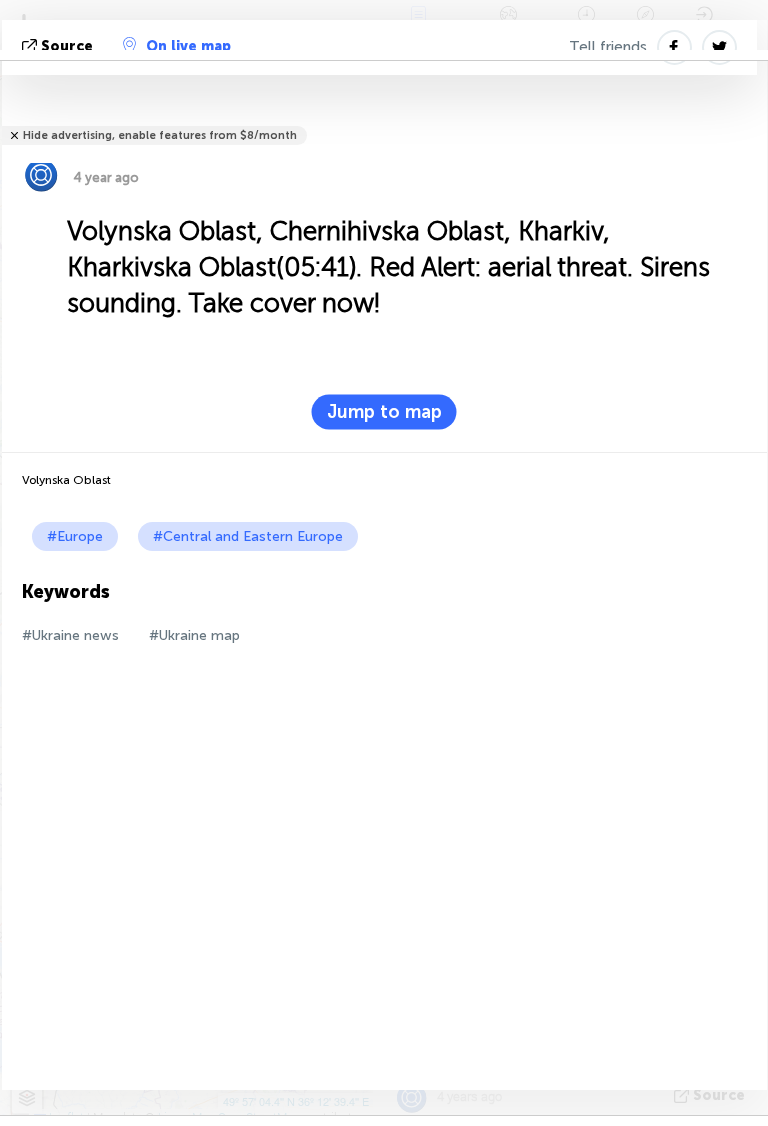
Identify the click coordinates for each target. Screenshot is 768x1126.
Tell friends (608, 47)
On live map (188, 46)
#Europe (75, 536)
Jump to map (384, 412)
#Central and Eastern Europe (248, 536)
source (67, 46)
